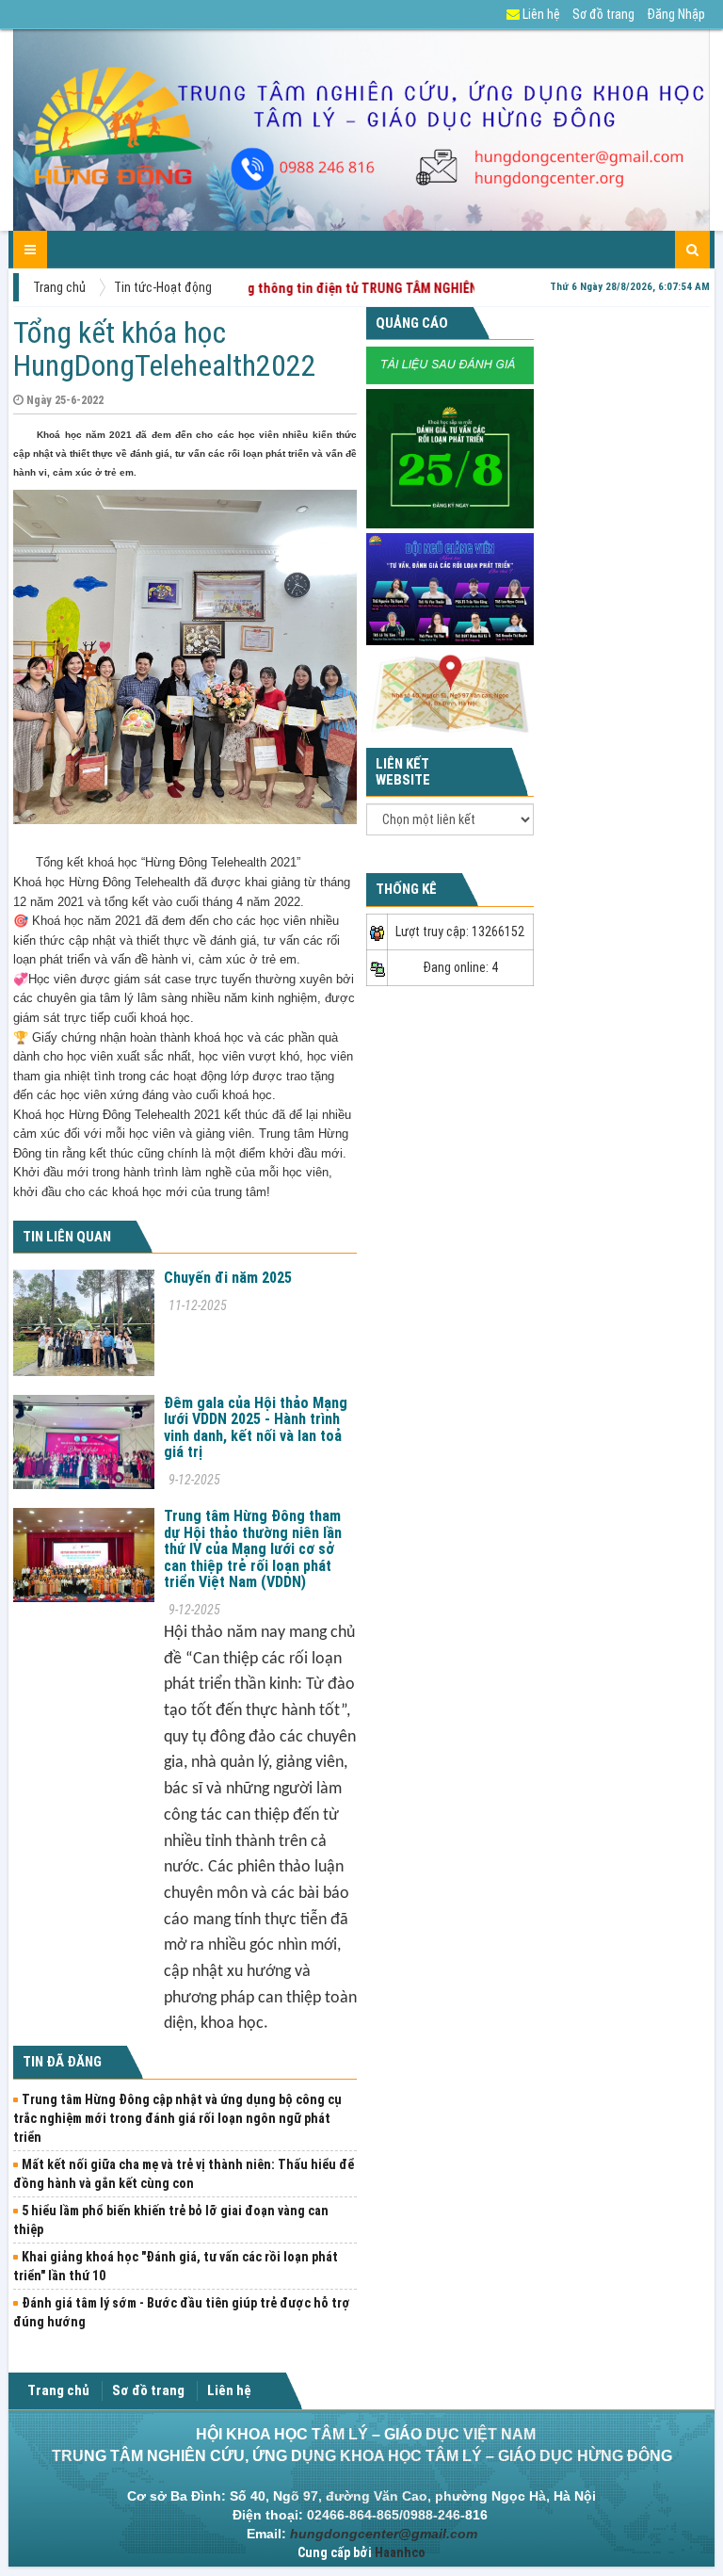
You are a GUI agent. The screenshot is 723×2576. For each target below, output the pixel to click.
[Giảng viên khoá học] (450, 588)
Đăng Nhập (676, 14)
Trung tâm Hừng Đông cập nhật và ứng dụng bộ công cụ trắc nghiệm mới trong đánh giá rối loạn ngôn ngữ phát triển (177, 2118)
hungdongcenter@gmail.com (384, 2534)
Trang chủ (59, 287)
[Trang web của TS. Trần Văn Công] (450, 365)
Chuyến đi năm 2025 (228, 1278)
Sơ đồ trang (603, 14)
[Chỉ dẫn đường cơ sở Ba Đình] (450, 693)
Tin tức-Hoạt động (163, 287)
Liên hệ (540, 14)
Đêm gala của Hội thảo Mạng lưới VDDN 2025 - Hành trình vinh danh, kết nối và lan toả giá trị (256, 1428)
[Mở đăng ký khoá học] (450, 458)
